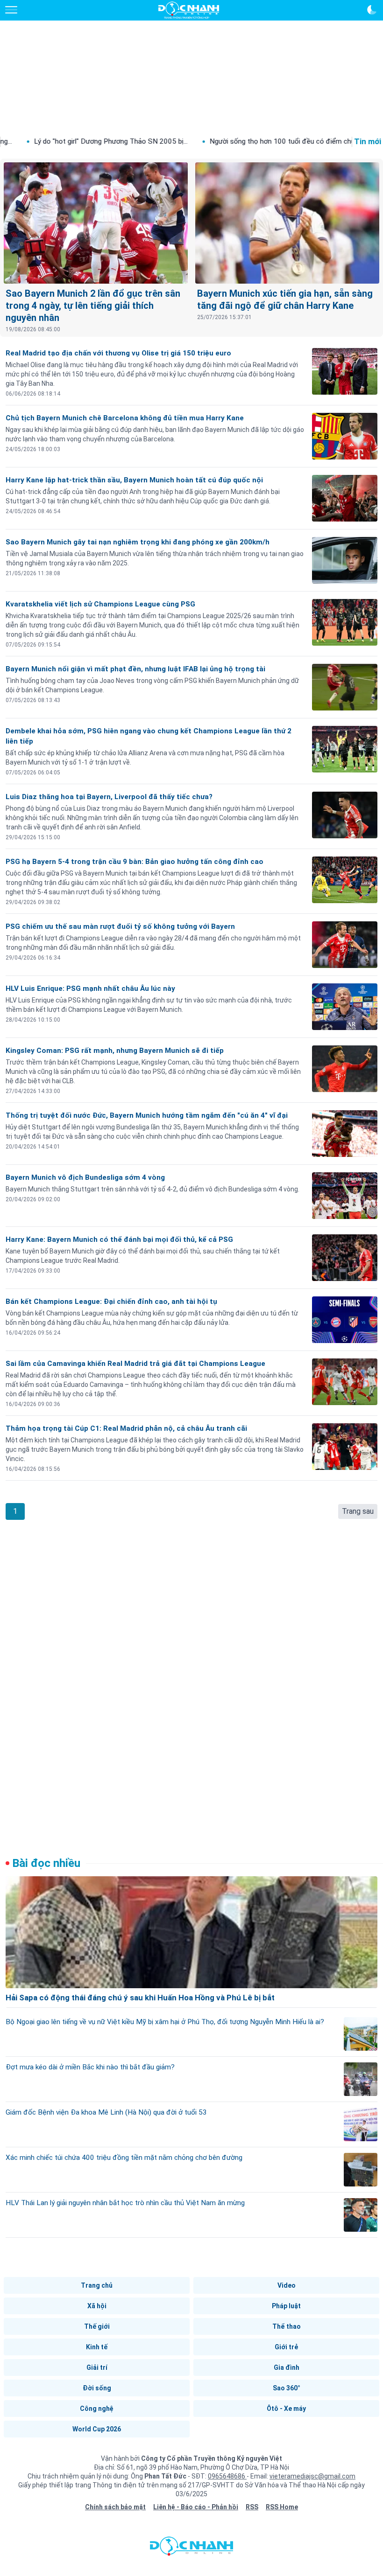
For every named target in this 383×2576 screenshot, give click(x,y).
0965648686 (227, 2476)
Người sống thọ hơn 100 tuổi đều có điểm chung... (219, 141)
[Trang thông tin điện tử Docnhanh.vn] (189, 10)
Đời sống (97, 2388)
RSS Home (282, 2507)
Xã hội (97, 2306)
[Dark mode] (372, 10)
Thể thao (287, 2326)
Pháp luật (286, 2306)
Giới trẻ (286, 2347)
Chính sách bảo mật (115, 2507)
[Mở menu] (11, 10)
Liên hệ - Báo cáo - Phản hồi (196, 2507)
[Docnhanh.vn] (191, 2548)
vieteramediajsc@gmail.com (312, 2476)
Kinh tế (97, 2347)
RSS (252, 2507)
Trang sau (358, 1511)
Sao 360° (287, 2388)
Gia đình (287, 2367)
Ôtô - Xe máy (286, 2409)
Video (287, 2285)
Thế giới (97, 2326)
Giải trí (97, 2367)
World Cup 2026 (97, 2429)
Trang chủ (97, 2285)
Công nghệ (97, 2409)
